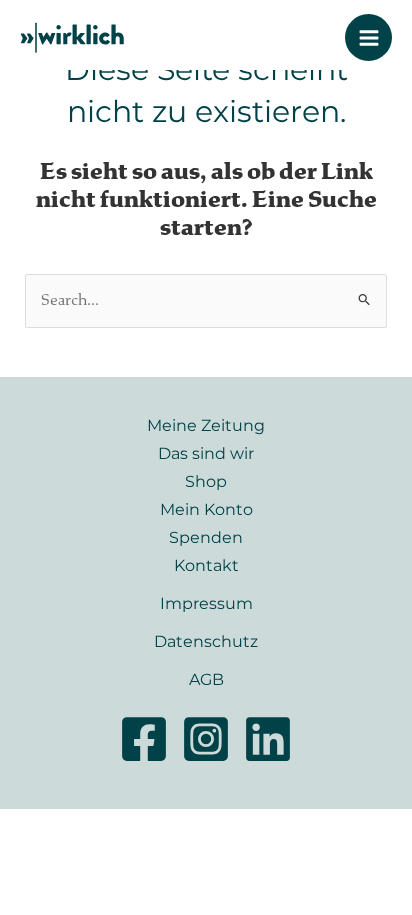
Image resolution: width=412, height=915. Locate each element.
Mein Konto (206, 509)
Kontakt (206, 565)
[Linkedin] (268, 739)
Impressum (206, 603)
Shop (206, 481)
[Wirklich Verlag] (72, 37)
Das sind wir (206, 453)
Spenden (206, 537)
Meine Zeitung (206, 425)
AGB (206, 679)
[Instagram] (206, 739)
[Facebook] (144, 739)
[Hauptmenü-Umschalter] (368, 37)
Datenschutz (206, 641)
